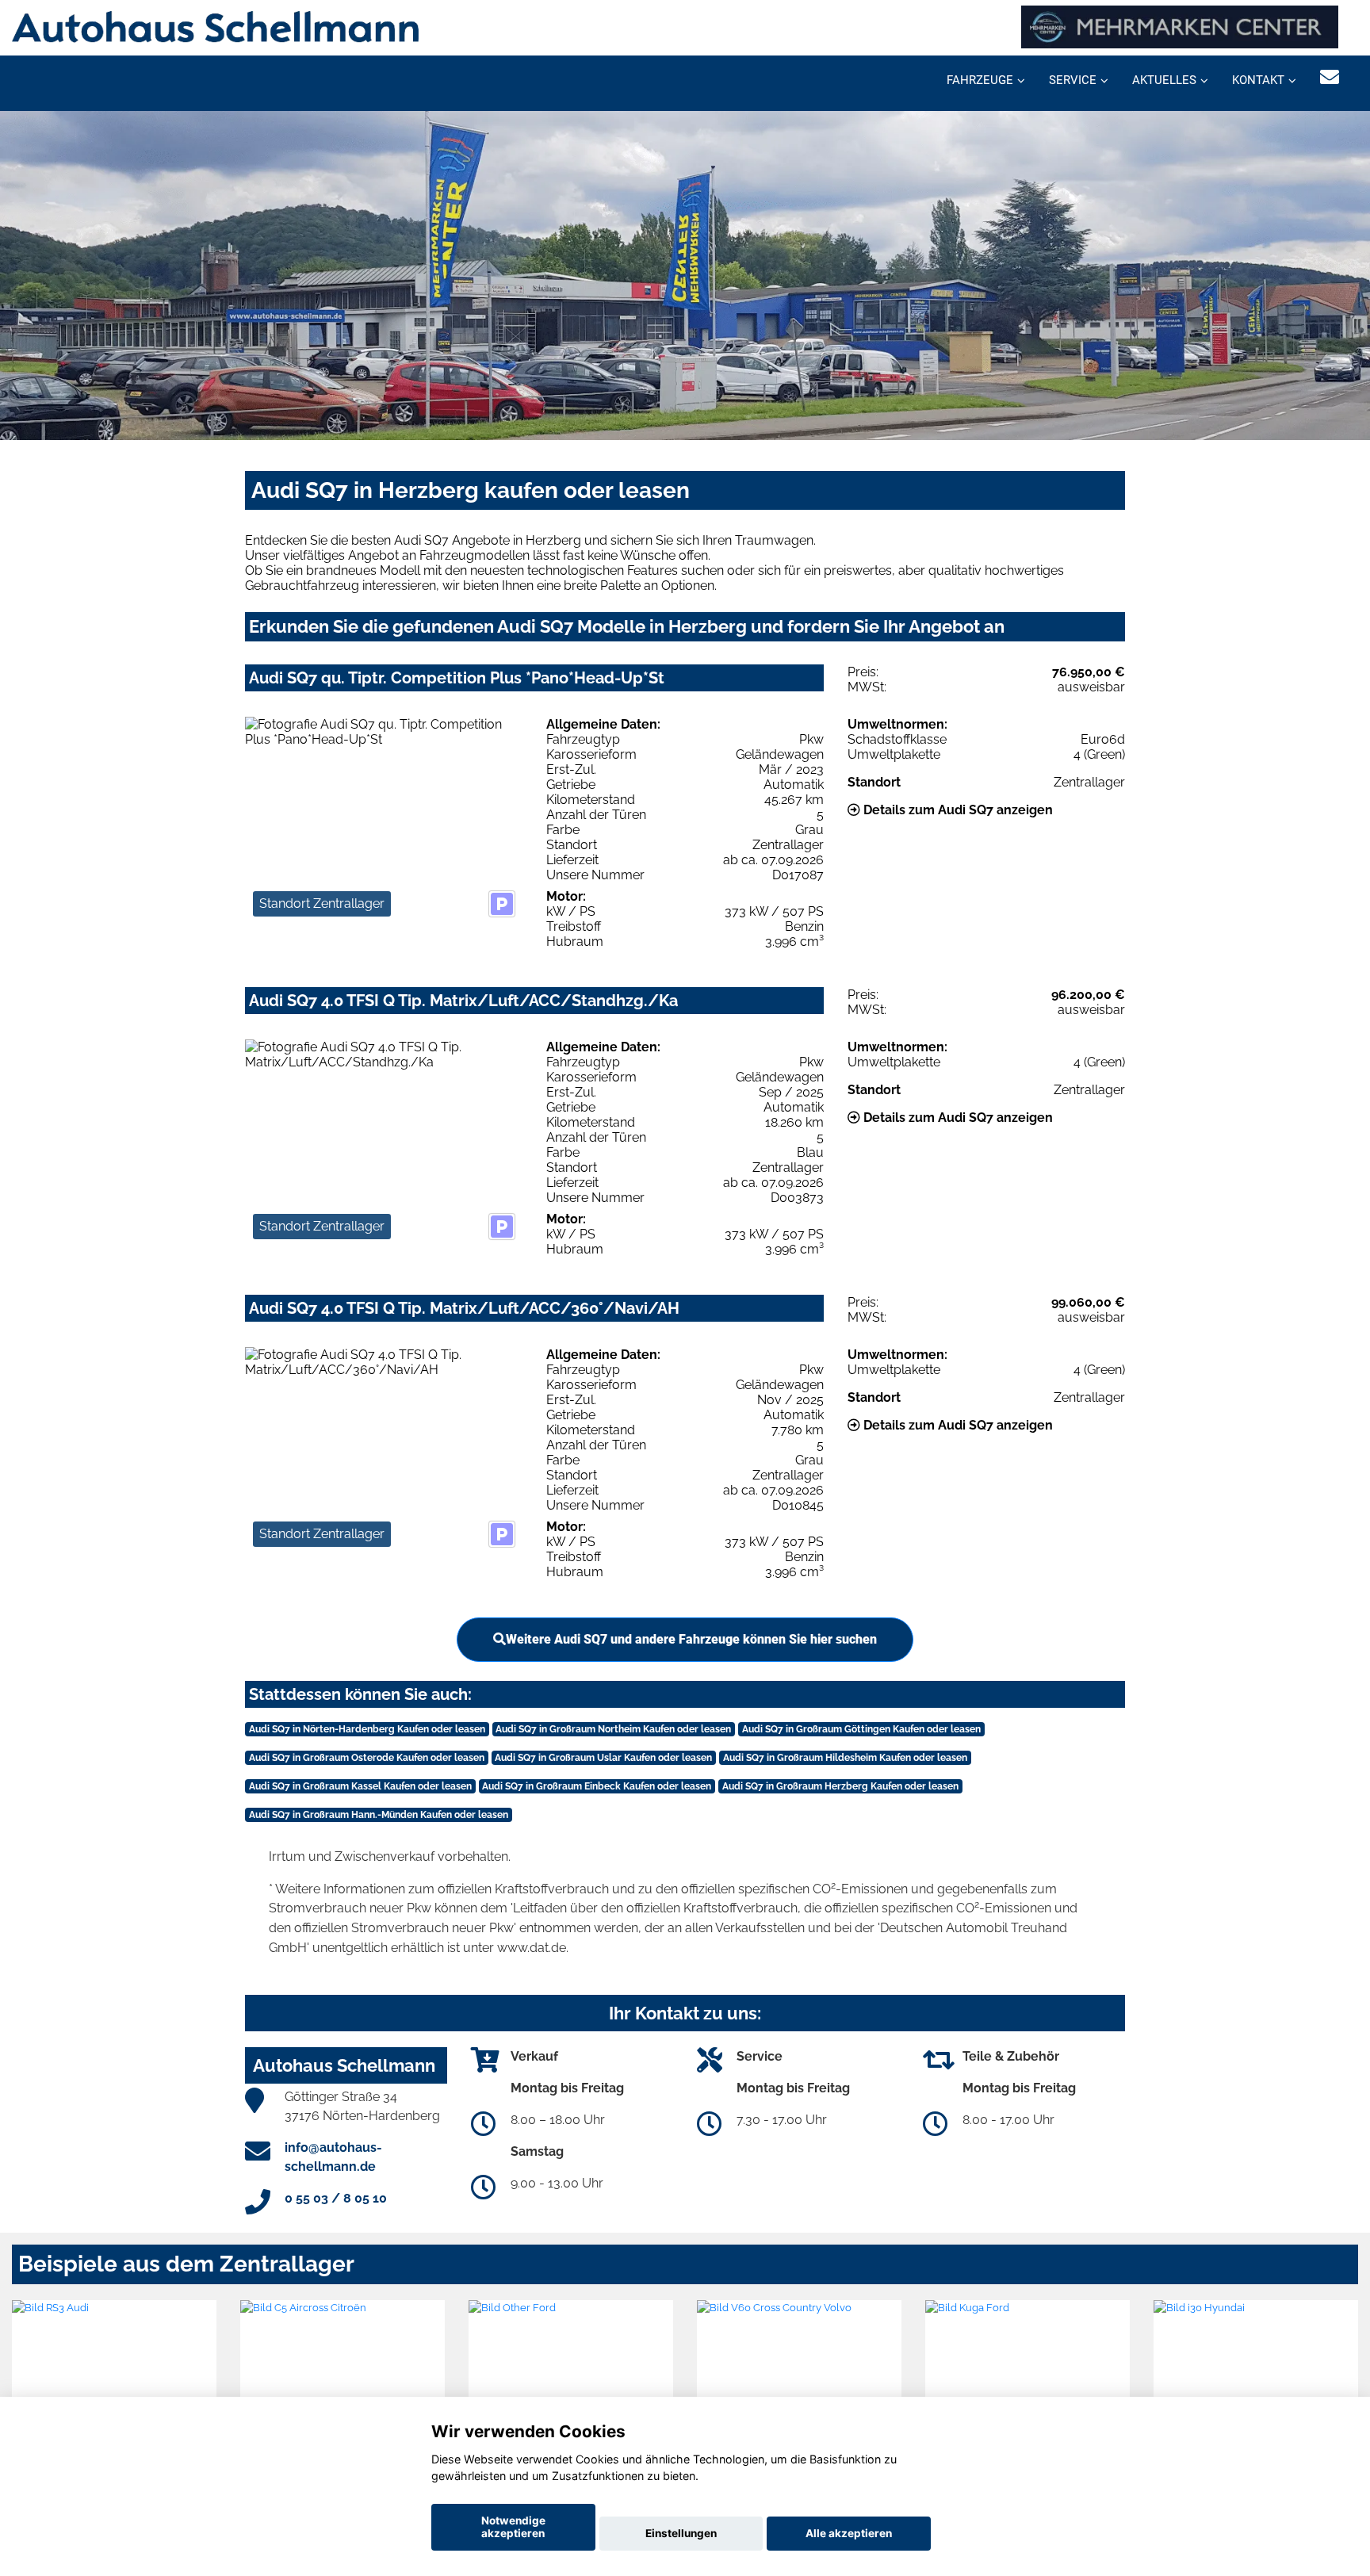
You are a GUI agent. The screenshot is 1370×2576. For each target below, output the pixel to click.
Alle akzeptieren (849, 2533)
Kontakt (1258, 80)
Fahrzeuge (980, 80)
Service (1073, 80)
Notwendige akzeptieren (513, 2527)
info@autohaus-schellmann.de (333, 2157)
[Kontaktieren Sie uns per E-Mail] (1330, 77)
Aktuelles (1164, 80)
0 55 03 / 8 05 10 (336, 2198)
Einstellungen (681, 2533)
